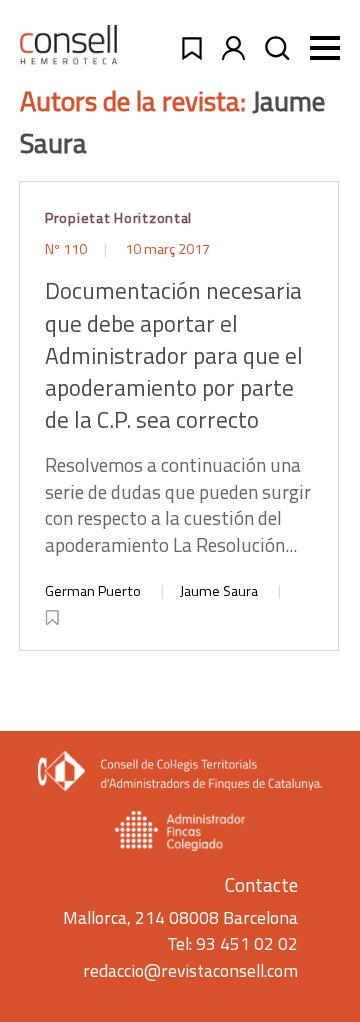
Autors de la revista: (136, 101)
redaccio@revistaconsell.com (190, 970)
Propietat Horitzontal (118, 218)
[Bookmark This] (54, 614)
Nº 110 (67, 249)
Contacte (261, 884)
